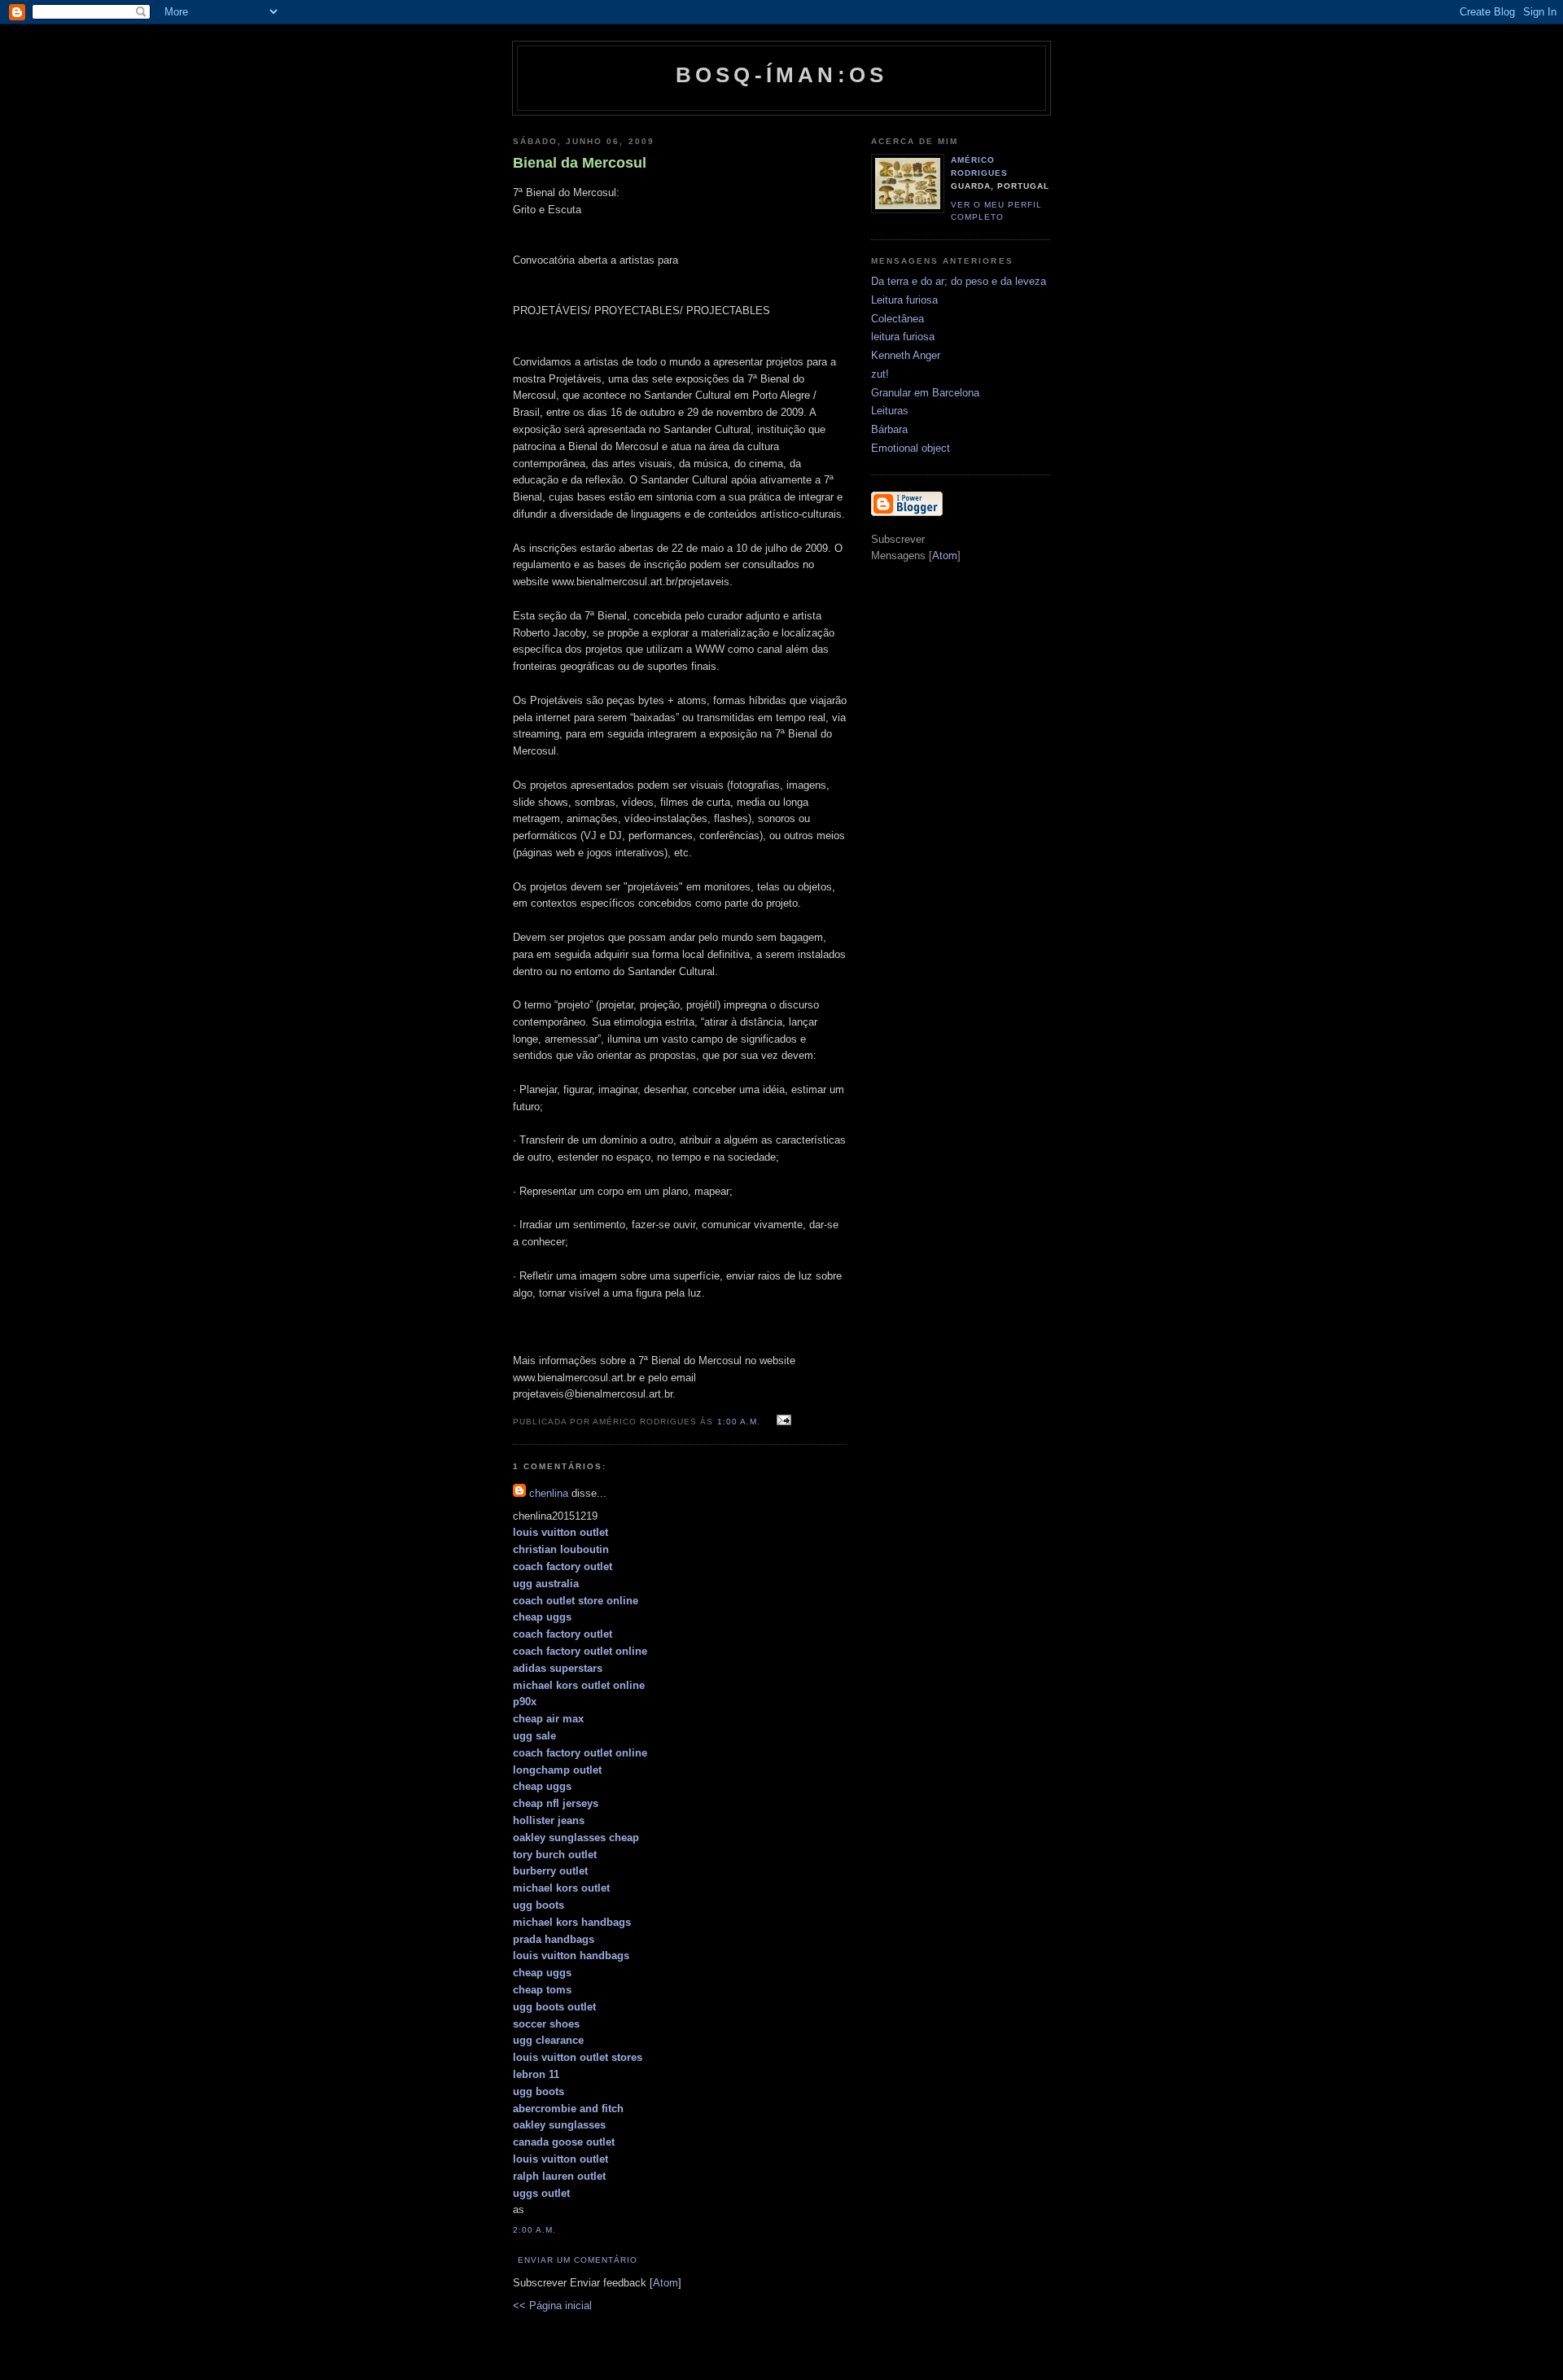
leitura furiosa (903, 337)
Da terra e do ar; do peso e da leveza (959, 281)
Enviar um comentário (578, 2260)
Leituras (890, 411)
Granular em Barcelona (925, 393)
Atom (665, 2283)
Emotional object (911, 448)
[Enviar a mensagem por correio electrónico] (782, 1421)
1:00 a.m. (740, 1422)
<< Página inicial (552, 2306)
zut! (880, 374)
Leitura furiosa (904, 300)
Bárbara (889, 429)
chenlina (549, 1493)
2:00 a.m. (534, 2230)
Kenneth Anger (906, 355)
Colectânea (898, 319)
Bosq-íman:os (781, 75)
